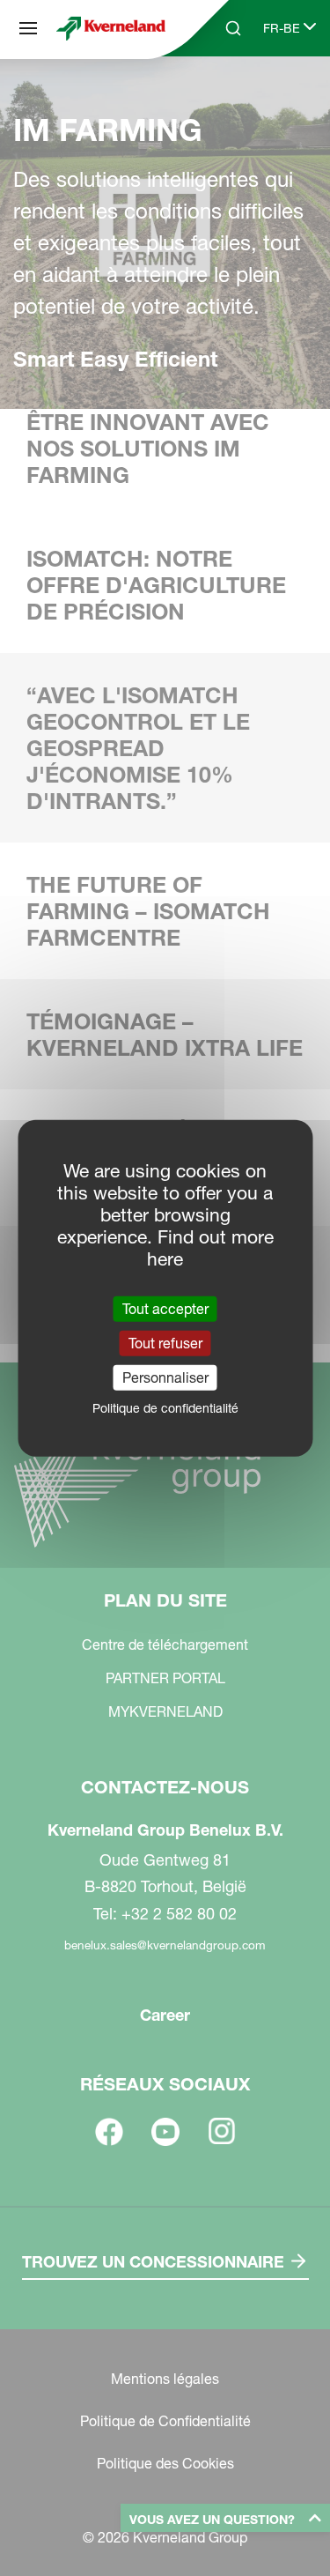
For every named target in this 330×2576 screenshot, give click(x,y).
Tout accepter (165, 1308)
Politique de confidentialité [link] (165, 1408)
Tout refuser (165, 1342)
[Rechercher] (221, 95)
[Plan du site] (28, 28)
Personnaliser (165, 1377)
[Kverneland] (111, 28)
